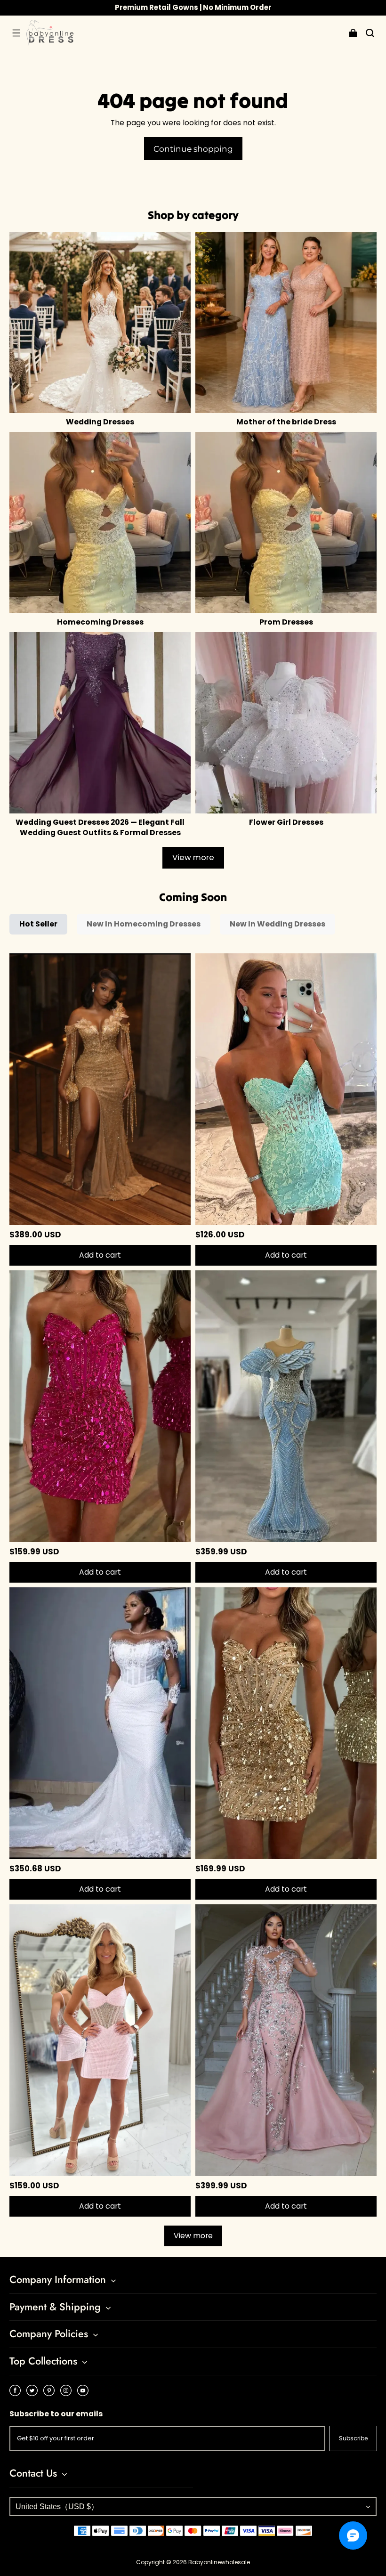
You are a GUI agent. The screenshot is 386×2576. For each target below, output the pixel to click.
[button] (16, 33)
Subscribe (353, 2438)
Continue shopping (193, 149)
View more (193, 857)
